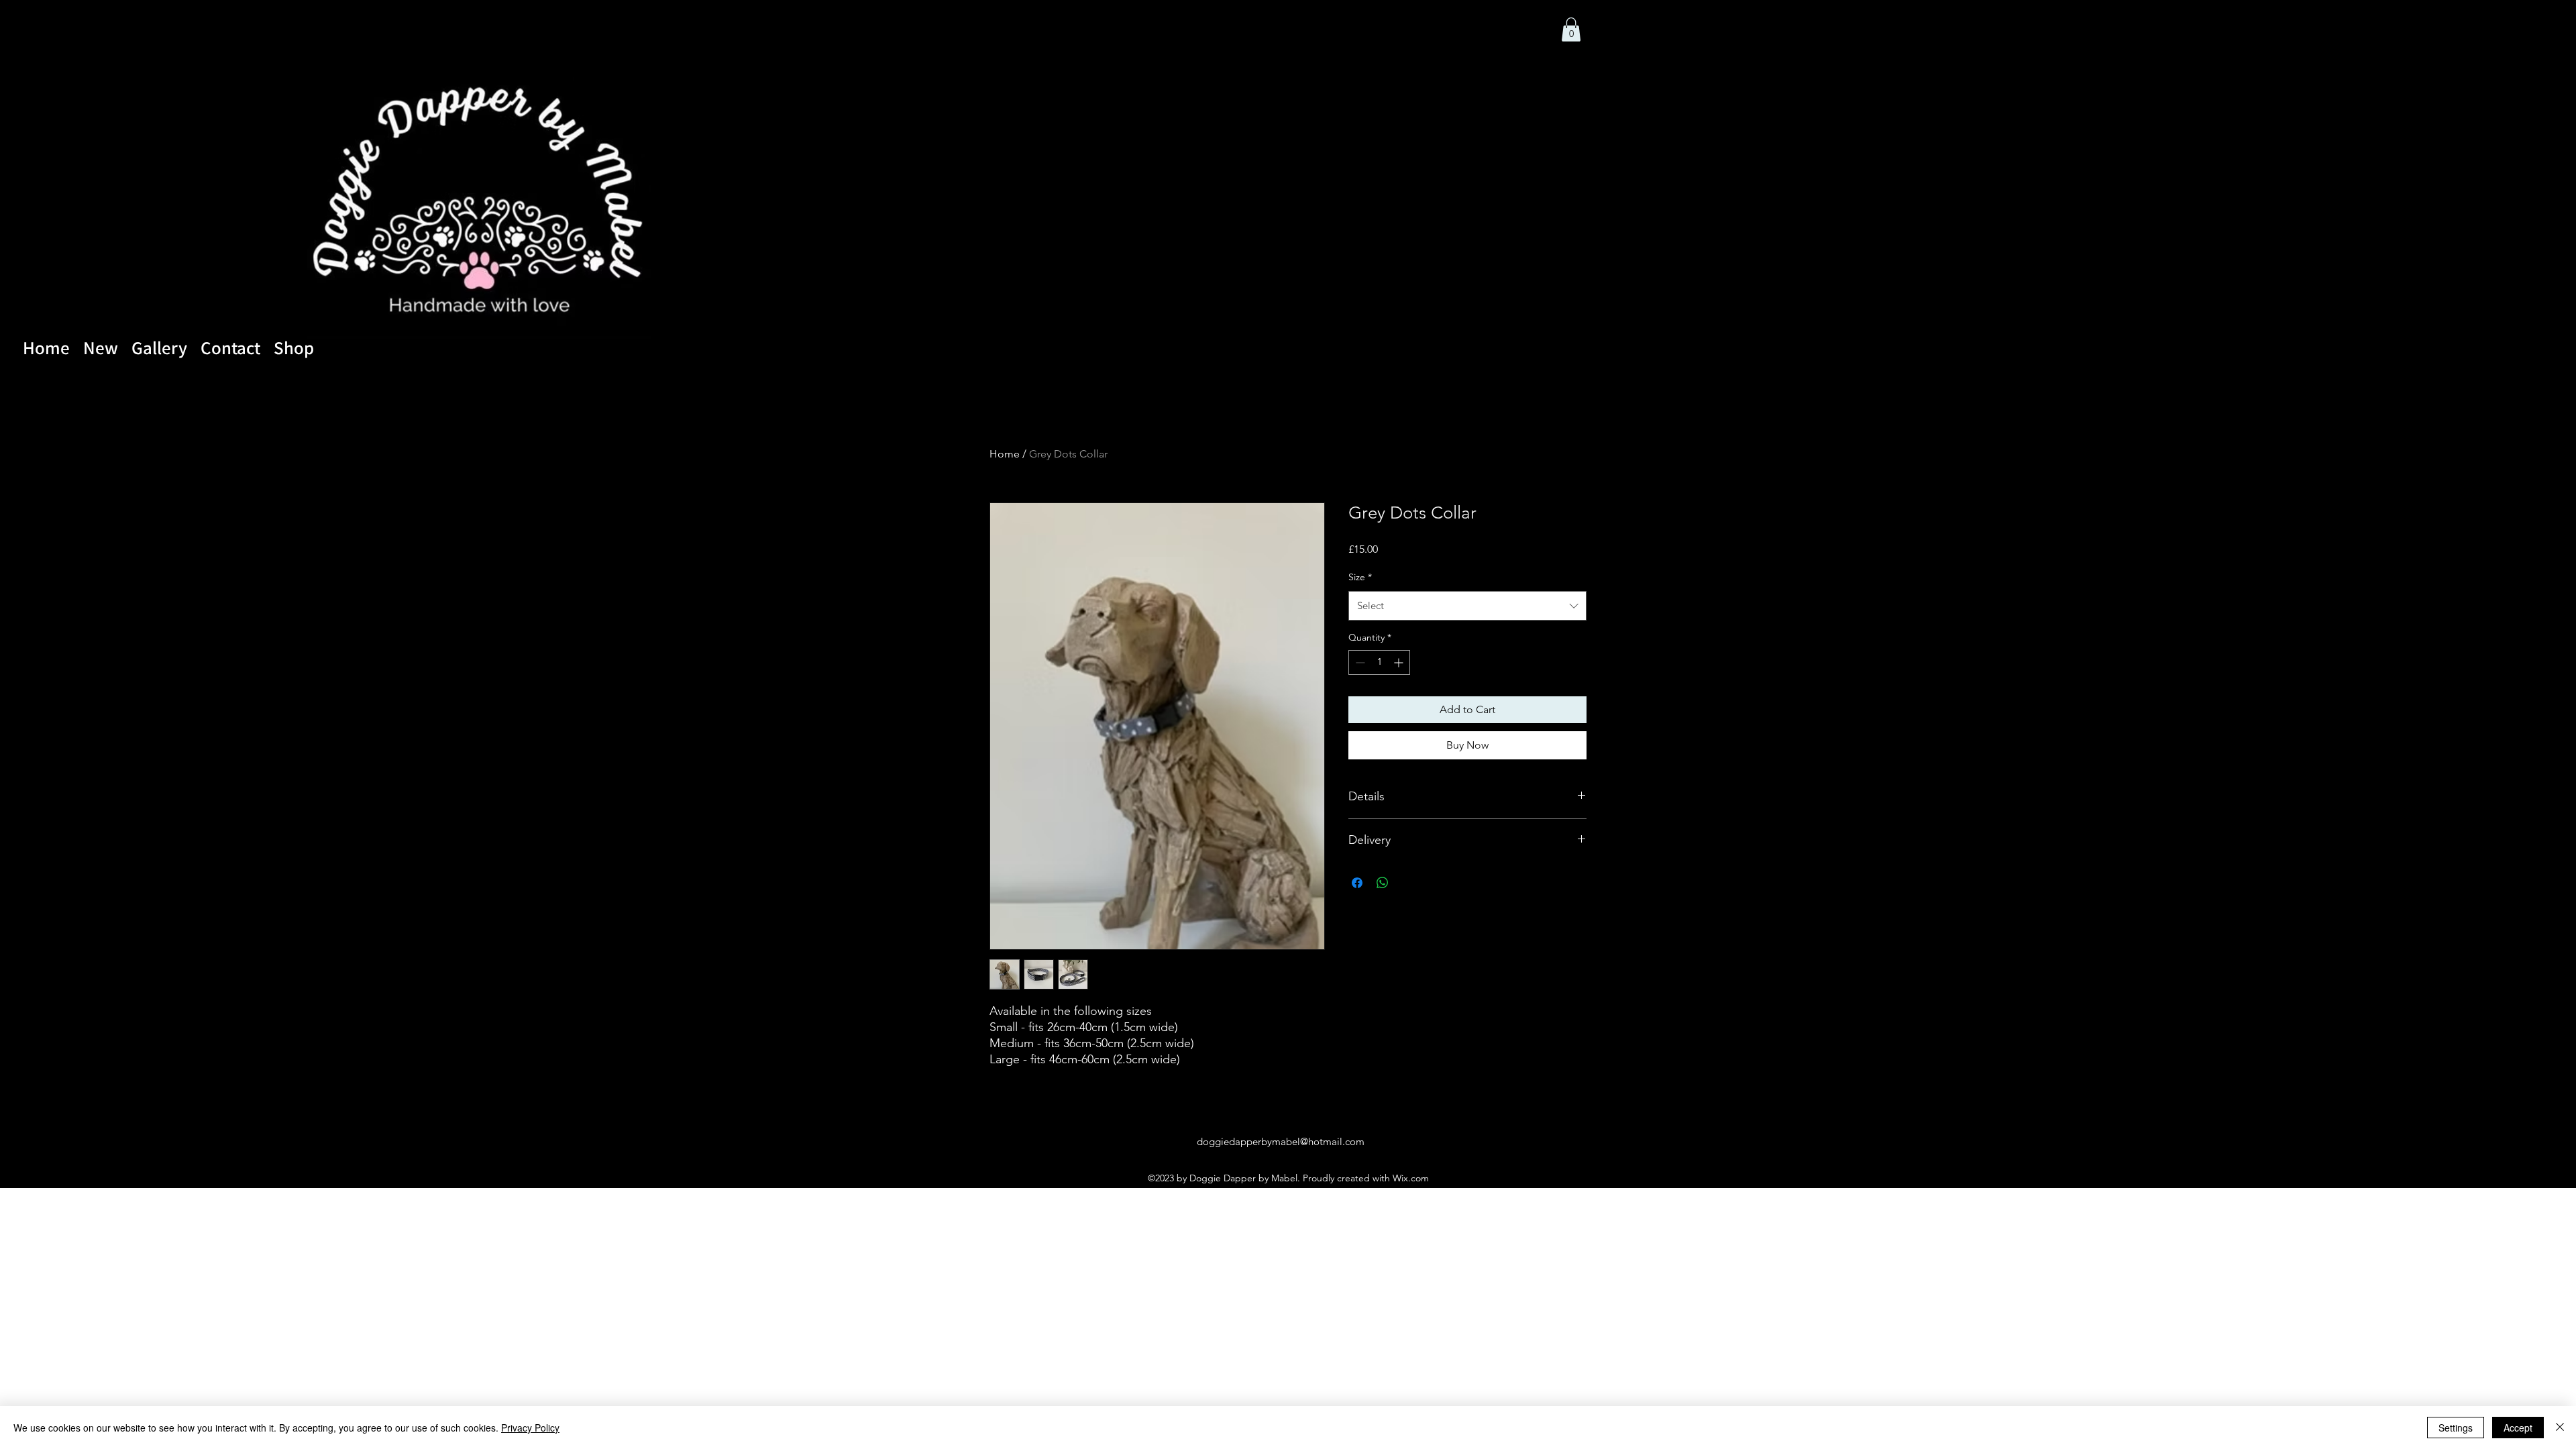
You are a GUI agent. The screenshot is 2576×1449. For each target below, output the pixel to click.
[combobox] (1467, 606)
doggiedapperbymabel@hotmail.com (1281, 1141)
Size (1360, 577)
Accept (2518, 1428)
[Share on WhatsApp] (1383, 883)
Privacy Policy (530, 1428)
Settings (2456, 1428)
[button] (1571, 30)
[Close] (2560, 1428)
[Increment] (1400, 662)
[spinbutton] (1379, 662)
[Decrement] (1359, 662)
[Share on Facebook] (1357, 883)
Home (1005, 454)
